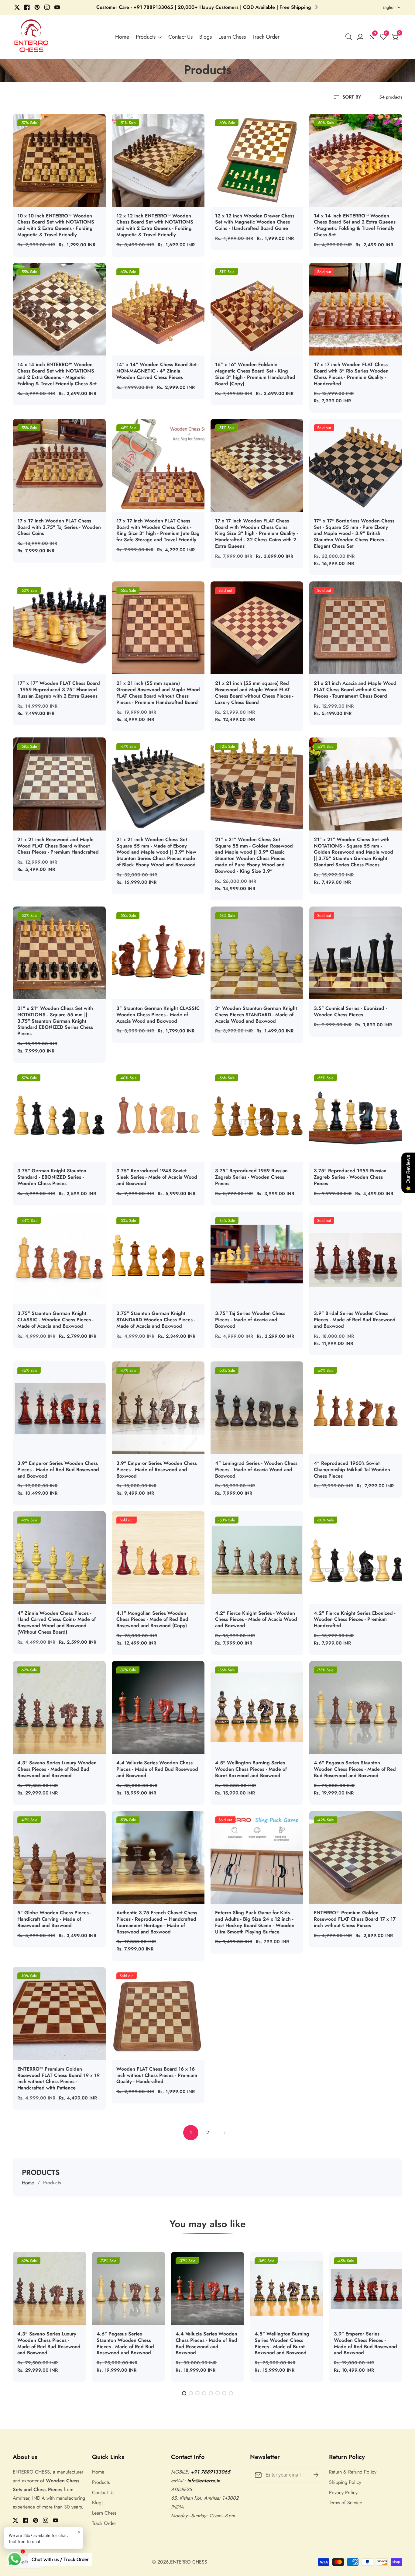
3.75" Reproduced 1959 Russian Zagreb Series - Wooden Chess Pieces (251, 1177)
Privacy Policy (343, 2493)
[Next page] (224, 2133)
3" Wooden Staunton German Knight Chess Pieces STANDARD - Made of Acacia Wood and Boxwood (256, 1015)
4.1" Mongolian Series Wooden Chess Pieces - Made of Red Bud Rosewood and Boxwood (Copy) (152, 1620)
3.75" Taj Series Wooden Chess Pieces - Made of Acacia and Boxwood (250, 1320)
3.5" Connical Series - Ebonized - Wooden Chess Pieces (350, 1012)
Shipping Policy (345, 2482)
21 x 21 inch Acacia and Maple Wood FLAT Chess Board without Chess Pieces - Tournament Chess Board (355, 690)
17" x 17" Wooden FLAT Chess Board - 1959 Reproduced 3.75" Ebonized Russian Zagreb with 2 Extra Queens (59, 690)
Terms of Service (346, 2503)
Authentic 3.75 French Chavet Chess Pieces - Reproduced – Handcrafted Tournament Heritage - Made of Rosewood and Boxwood (157, 1922)
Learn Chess (232, 37)
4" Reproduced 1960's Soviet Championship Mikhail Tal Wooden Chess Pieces (352, 1470)
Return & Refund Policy (353, 2472)
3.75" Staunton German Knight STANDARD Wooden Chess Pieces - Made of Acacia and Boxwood (156, 1320)
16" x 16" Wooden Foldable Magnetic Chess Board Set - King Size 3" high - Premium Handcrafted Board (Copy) (255, 374)
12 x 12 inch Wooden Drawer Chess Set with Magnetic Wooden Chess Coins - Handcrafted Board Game (255, 222)
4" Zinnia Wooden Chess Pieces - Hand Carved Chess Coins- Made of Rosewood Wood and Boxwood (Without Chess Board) (57, 1623)
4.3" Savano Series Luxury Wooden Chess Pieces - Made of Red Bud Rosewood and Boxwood (57, 1769)
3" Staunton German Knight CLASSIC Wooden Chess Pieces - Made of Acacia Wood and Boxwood (158, 1015)
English (389, 7)
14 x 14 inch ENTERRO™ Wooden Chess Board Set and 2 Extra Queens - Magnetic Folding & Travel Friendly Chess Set (355, 225)
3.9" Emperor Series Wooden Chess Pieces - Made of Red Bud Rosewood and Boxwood (58, 1470)
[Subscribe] (316, 2475)
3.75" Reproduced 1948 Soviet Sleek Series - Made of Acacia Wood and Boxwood (157, 1177)
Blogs (206, 37)
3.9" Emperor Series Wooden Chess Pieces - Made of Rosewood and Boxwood (157, 1470)
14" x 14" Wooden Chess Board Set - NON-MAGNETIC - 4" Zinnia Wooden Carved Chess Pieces (158, 371)
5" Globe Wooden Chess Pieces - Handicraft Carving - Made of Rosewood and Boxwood (54, 1919)
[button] (184, 2393)
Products (146, 37)
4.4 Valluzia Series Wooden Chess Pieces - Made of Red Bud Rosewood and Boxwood (157, 1769)
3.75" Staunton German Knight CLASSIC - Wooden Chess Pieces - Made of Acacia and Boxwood (55, 1320)
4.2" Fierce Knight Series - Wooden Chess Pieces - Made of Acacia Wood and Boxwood (256, 1620)
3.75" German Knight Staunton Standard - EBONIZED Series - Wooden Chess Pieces (52, 1177)
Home (122, 37)
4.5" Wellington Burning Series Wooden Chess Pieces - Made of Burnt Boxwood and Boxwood (251, 1769)
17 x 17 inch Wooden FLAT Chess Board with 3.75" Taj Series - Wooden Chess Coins (59, 527)
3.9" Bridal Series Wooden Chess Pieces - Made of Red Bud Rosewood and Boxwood (355, 1320)
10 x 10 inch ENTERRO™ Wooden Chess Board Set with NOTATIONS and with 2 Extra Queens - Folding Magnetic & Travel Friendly (56, 225)
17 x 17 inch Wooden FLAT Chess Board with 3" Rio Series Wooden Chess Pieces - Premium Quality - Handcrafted (351, 374)
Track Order (266, 37)
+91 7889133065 (211, 2472)
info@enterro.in (204, 2481)
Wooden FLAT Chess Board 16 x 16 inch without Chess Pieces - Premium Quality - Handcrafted (157, 2075)
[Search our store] (350, 37)
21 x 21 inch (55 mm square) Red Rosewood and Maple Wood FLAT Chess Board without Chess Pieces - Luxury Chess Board (254, 693)
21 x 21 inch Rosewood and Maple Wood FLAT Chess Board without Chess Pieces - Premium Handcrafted (58, 846)
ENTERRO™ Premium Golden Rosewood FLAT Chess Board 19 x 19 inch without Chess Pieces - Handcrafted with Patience (58, 2079)
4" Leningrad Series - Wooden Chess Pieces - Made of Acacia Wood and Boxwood (256, 1470)
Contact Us (180, 37)
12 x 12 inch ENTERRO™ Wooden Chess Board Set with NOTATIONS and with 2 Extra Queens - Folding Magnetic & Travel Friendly (155, 225)
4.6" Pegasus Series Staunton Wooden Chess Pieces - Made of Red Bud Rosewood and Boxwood (355, 1769)
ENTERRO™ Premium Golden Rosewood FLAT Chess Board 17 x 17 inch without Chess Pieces (355, 1919)
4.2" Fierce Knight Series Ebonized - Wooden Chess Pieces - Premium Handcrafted (355, 1620)
